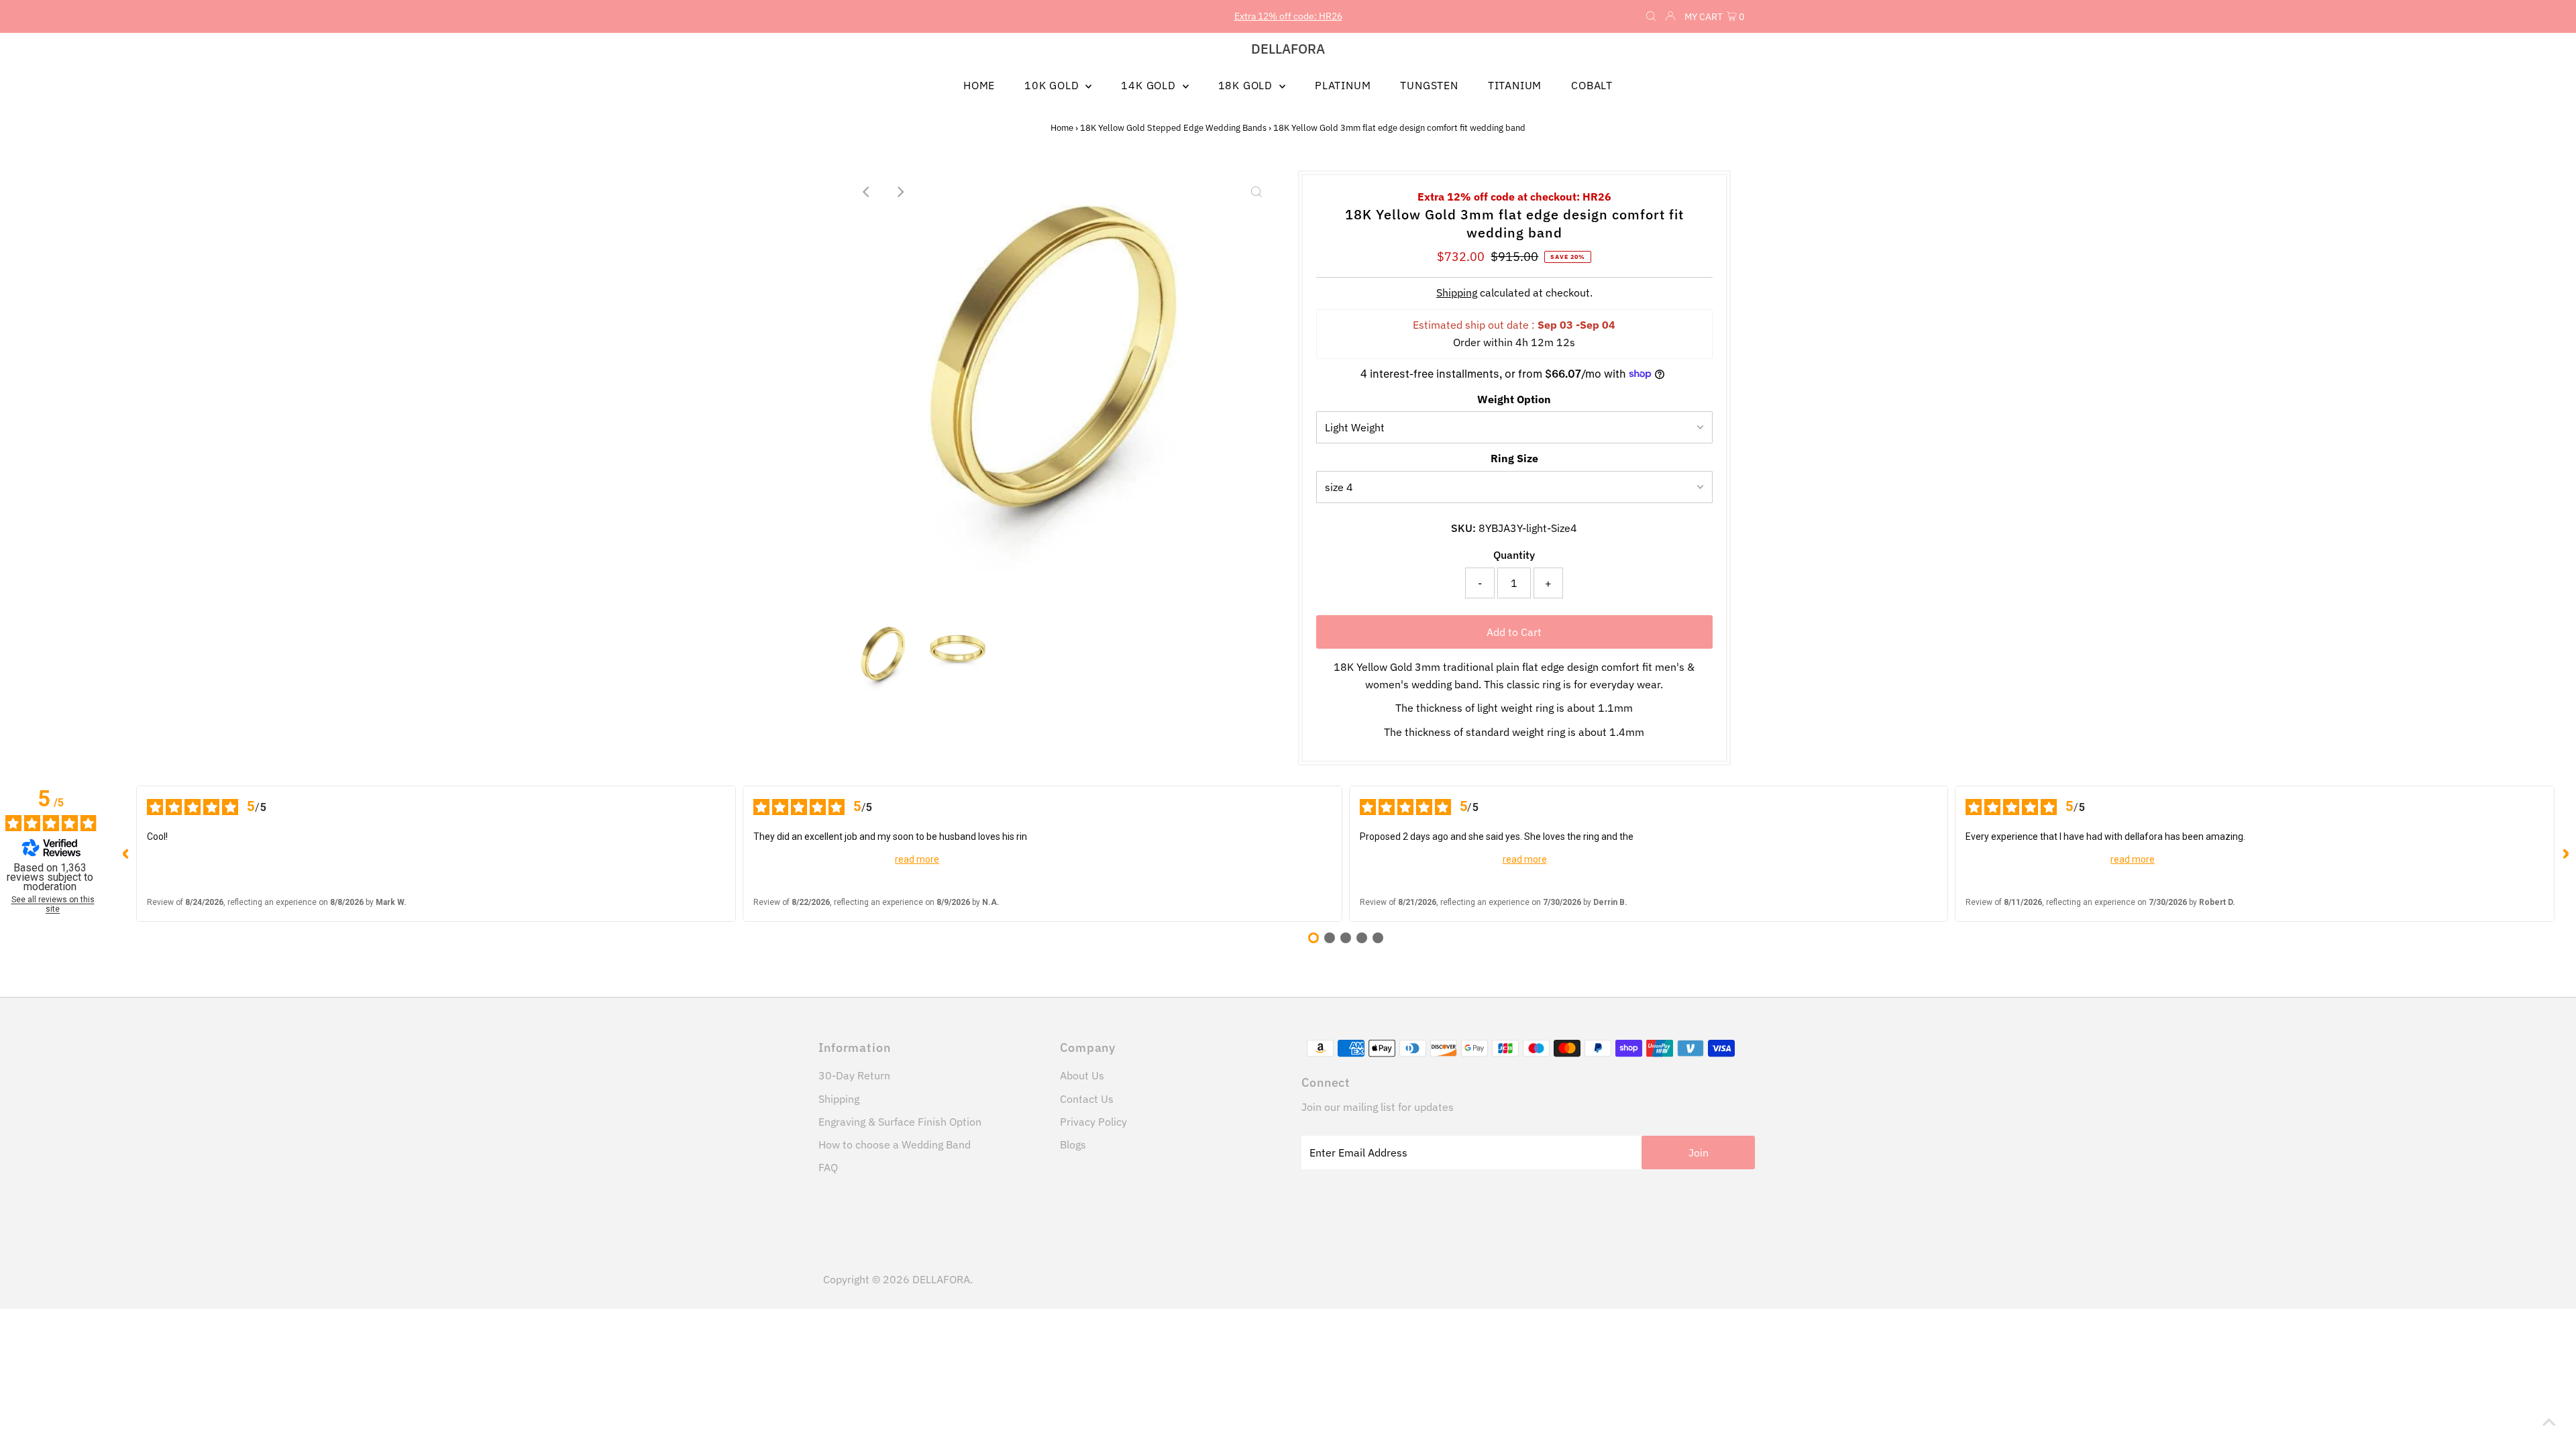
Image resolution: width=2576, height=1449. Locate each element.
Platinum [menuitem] (1343, 85)
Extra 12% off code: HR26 (1288, 16)
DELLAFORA (1288, 49)
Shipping (1457, 292)
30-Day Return (854, 1075)
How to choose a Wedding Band (895, 1144)
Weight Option (1514, 399)
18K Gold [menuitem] (1247, 85)
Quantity (1514, 555)
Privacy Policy (1093, 1122)
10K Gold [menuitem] (1053, 85)
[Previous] (867, 192)
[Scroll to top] (2549, 1422)
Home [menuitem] (979, 85)
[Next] (900, 192)
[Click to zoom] (1256, 192)
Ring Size (1514, 458)
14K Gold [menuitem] (1150, 85)
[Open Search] (1651, 17)
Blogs (1073, 1144)
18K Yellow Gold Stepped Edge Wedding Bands (1173, 128)
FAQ (828, 1167)
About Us (1082, 1075)
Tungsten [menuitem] (1429, 85)
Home (1062, 128)
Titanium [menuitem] (1515, 85)
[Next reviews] (2565, 854)
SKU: (1463, 528)
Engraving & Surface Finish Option (900, 1122)
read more (917, 859)
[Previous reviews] (125, 854)
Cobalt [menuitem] (1592, 85)
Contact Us (1087, 1099)
